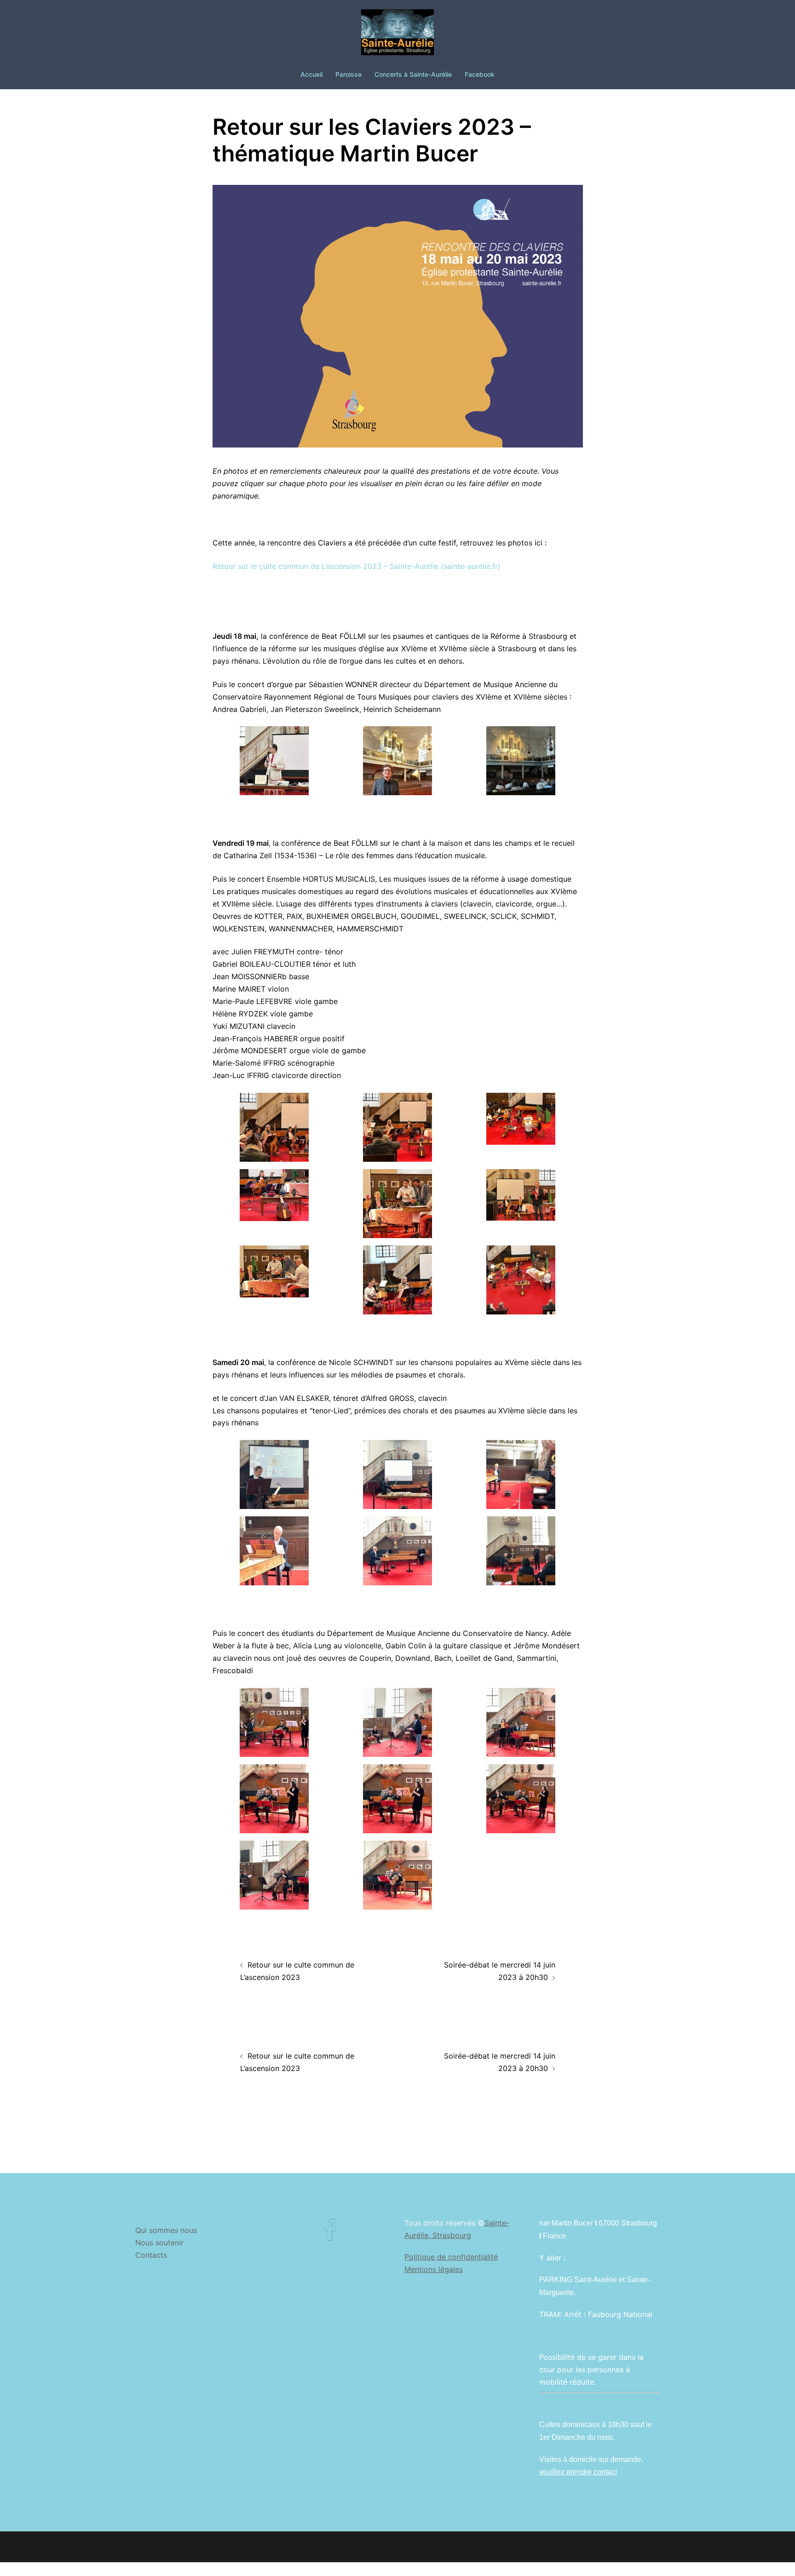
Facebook (480, 74)
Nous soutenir (159, 2243)
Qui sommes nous (166, 2230)
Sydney (314, 2547)
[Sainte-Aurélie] (397, 35)
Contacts (151, 2255)
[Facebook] (330, 2236)
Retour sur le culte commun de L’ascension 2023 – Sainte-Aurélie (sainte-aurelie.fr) (357, 566)
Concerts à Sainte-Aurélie (413, 74)
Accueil (311, 74)
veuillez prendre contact (578, 2472)
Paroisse (349, 74)
